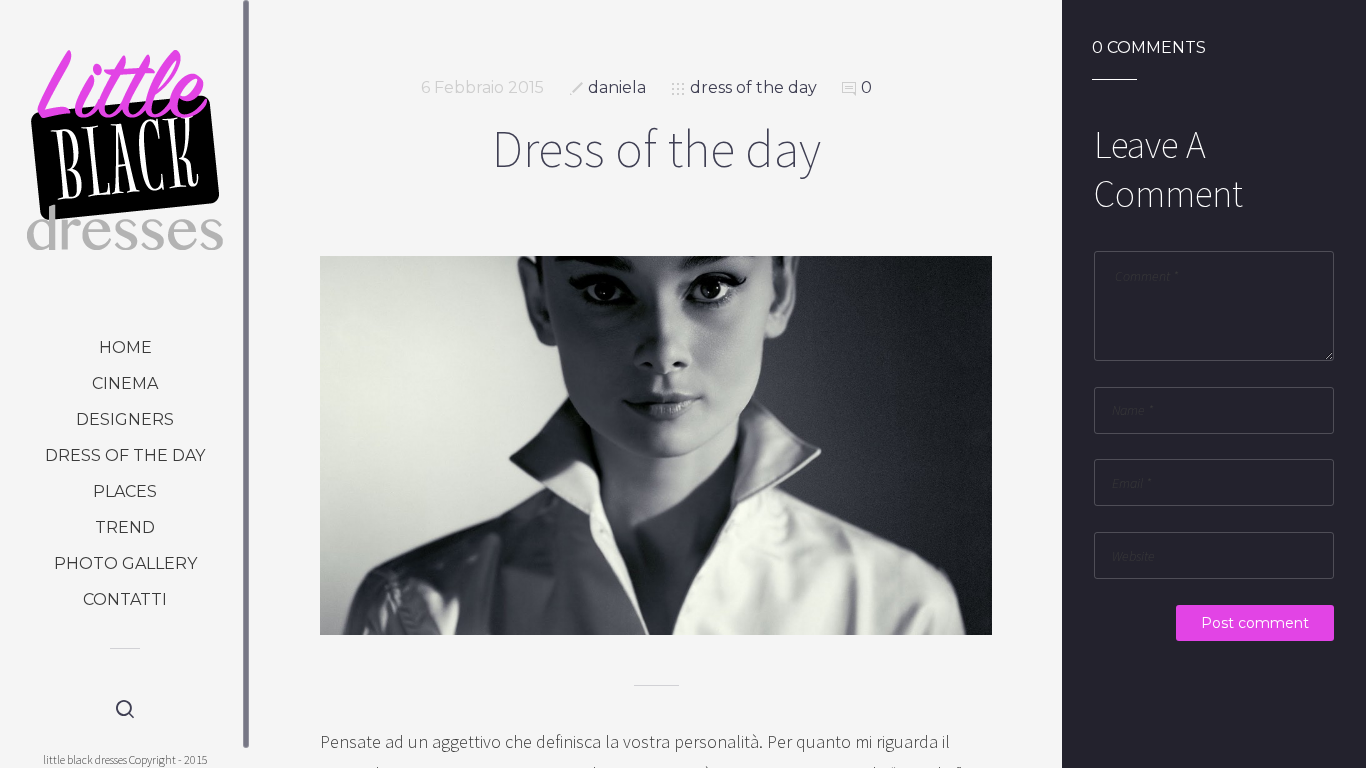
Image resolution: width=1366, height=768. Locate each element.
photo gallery (125, 563)
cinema (125, 383)
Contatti (125, 599)
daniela (617, 87)
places (125, 491)
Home (125, 347)
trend (125, 527)
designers (125, 419)
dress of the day (125, 455)
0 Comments (1149, 48)
